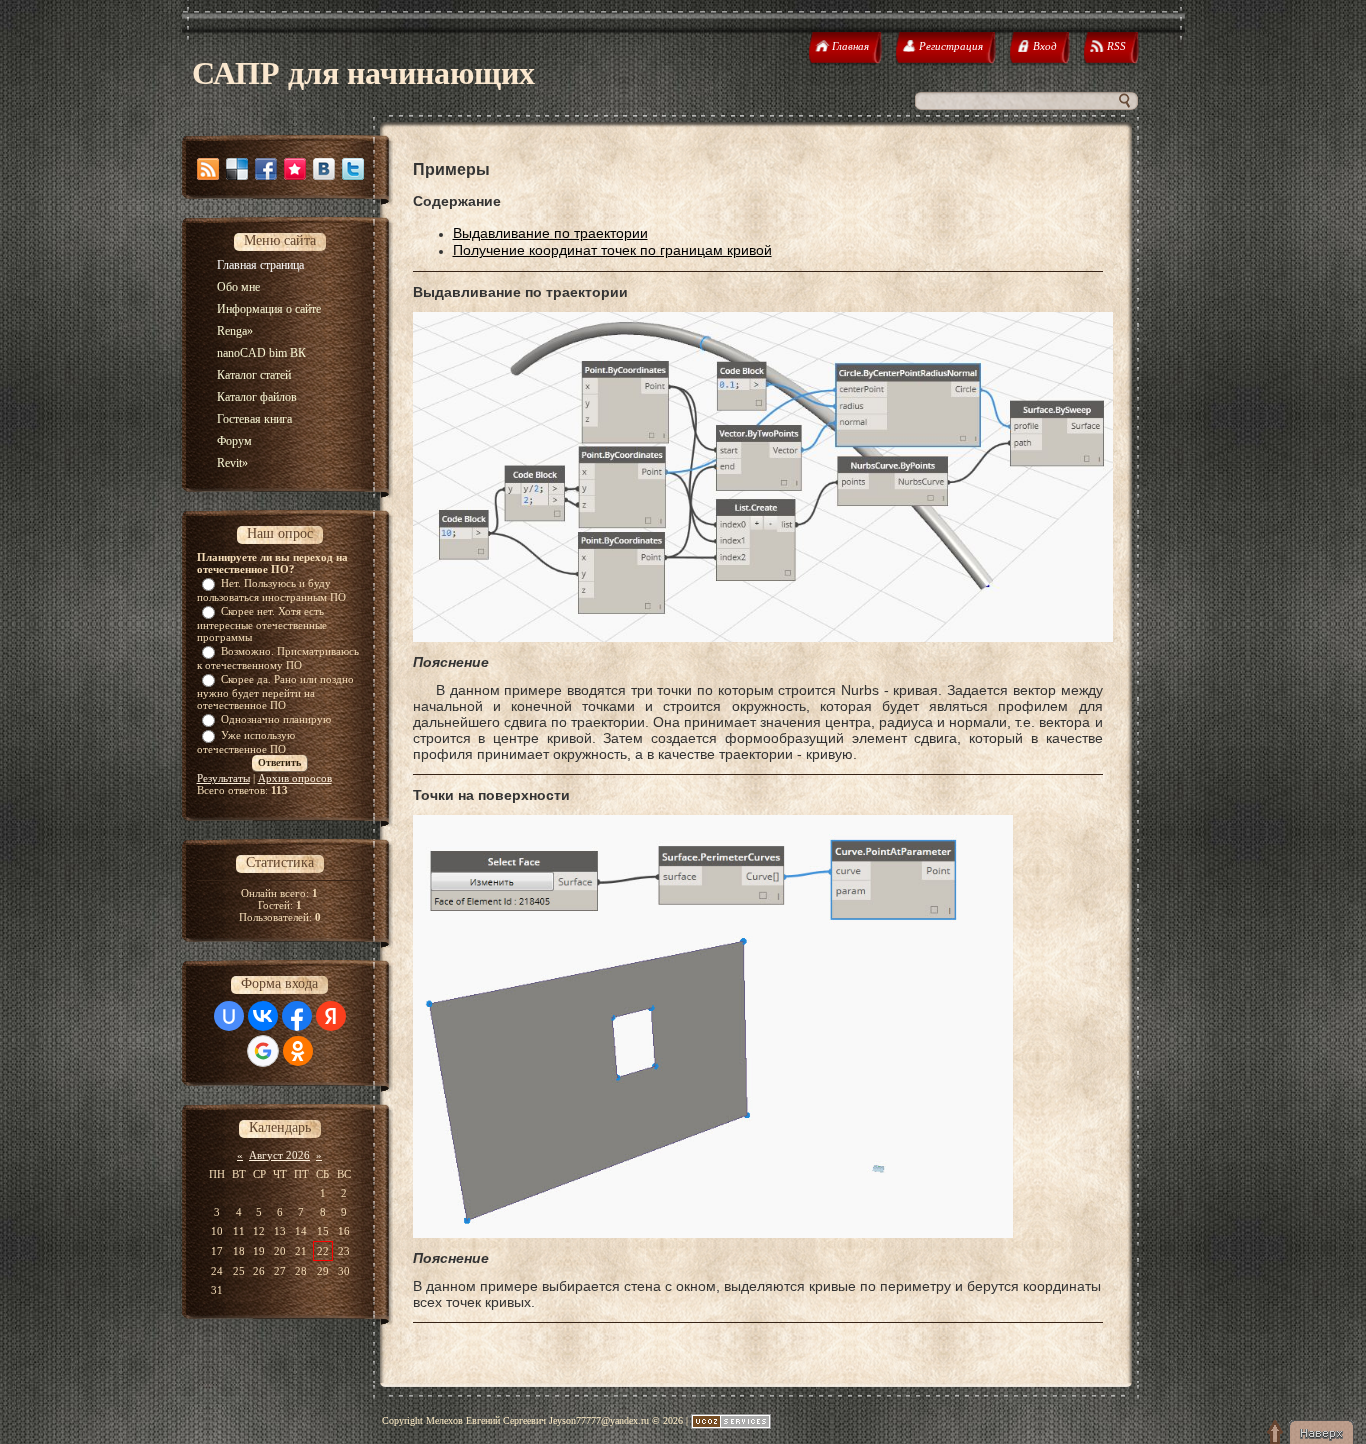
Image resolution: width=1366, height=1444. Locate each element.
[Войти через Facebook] (297, 1016)
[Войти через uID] (229, 1016)
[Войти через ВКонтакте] (263, 1016)
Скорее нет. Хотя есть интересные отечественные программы (262, 624)
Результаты (223, 778)
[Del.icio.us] (237, 169)
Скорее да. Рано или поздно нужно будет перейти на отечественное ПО (275, 692)
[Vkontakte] (324, 169)
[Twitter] (353, 169)
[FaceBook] (266, 169)
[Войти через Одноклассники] (298, 1051)
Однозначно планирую (276, 719)
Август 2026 (279, 1155)
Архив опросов (295, 778)
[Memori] (295, 169)
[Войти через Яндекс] (331, 1016)
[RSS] (208, 169)
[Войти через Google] (263, 1051)
